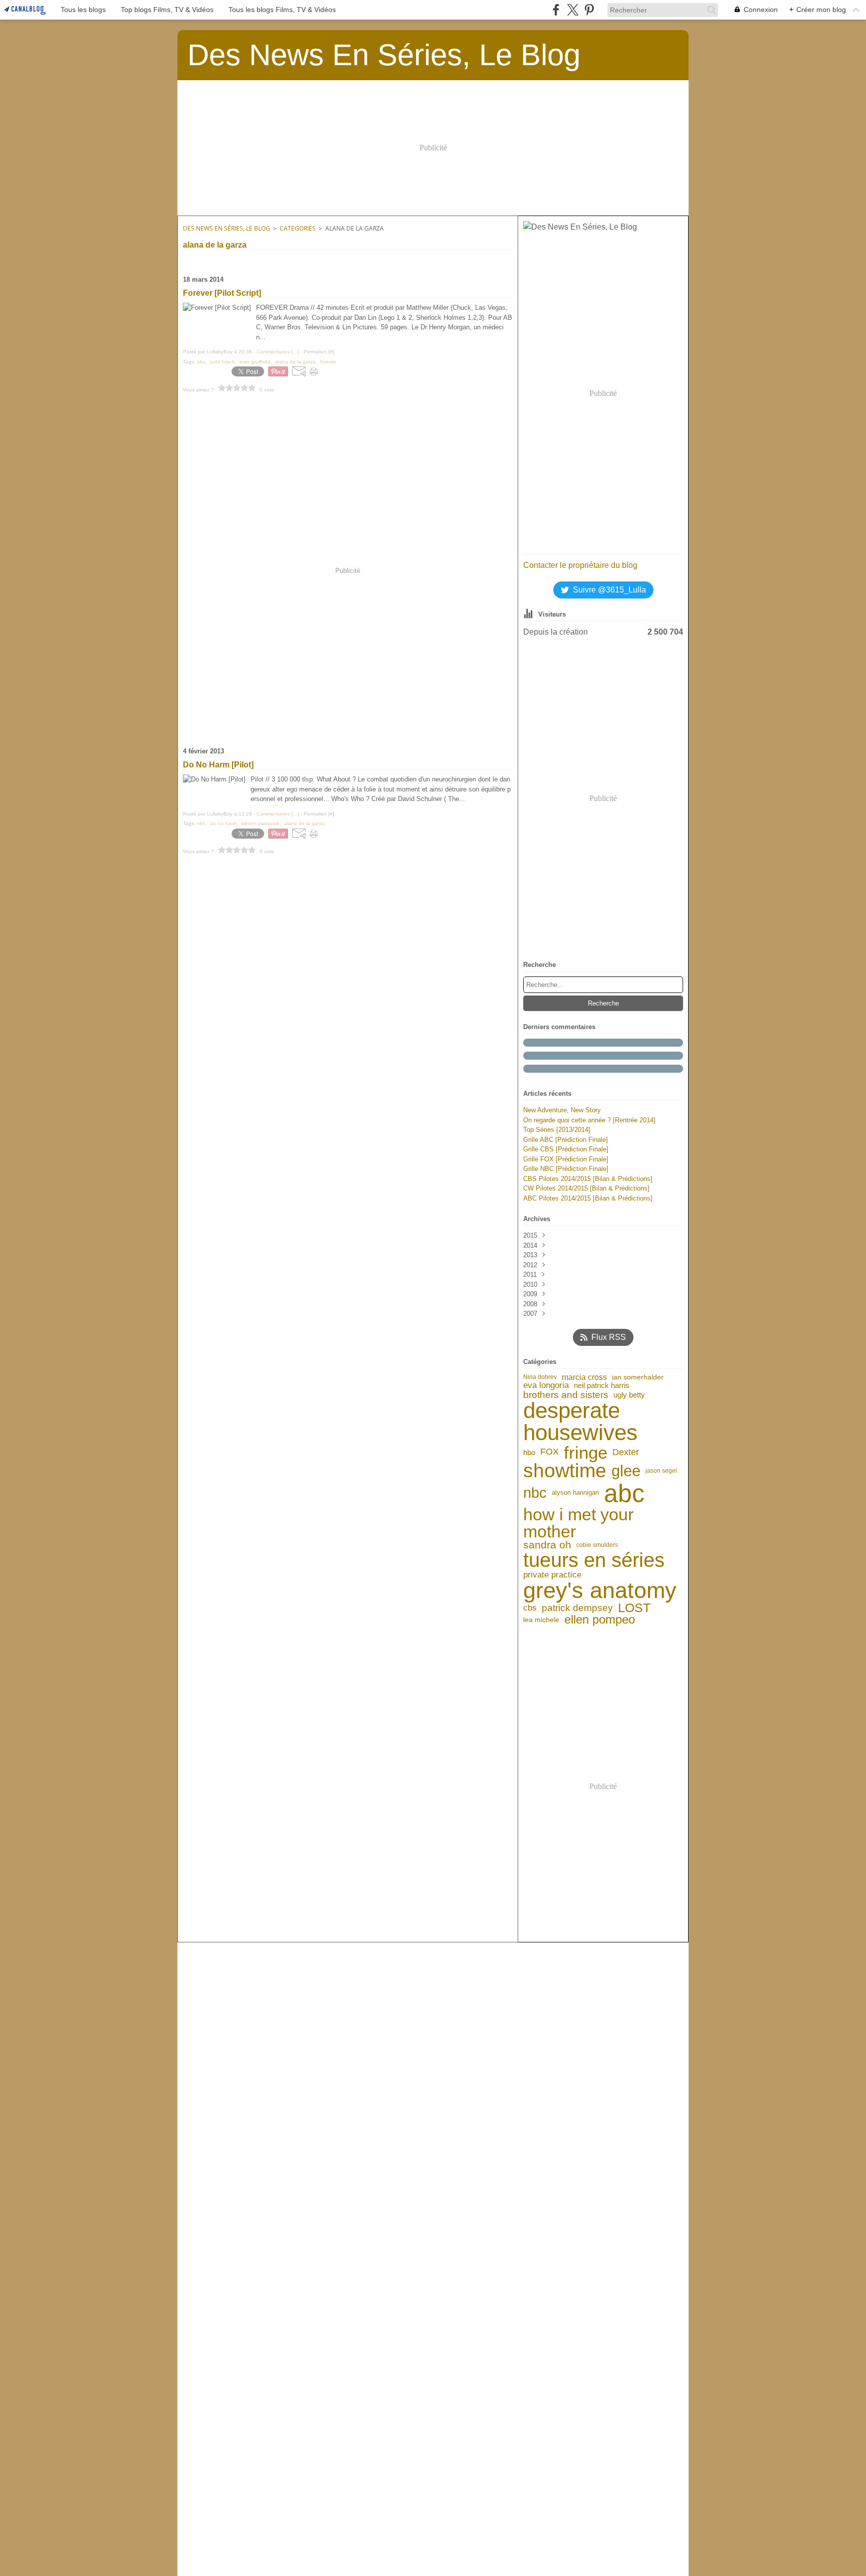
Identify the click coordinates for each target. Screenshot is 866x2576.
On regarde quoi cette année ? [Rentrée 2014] (589, 1120)
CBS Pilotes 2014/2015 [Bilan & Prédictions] (588, 1179)
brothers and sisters (566, 1395)
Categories (298, 228)
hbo (529, 1452)
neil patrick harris (602, 1386)
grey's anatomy (600, 1590)
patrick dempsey (577, 1608)
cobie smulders (597, 1545)
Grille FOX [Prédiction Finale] (566, 1159)
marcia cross (584, 1377)
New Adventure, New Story (562, 1110)
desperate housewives (580, 1422)
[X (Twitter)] (573, 10)
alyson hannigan (575, 1493)
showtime (565, 1471)
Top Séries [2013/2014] (557, 1130)
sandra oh (547, 1545)
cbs (530, 1608)
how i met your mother (578, 1523)
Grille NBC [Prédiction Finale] (566, 1169)
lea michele (541, 1620)
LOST (634, 1608)
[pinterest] (589, 10)
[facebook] (556, 10)
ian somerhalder (638, 1377)
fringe (586, 1452)
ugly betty (629, 1395)
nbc (535, 1493)
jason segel (661, 1471)
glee (626, 1471)
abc (624, 1493)
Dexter (626, 1452)
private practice (552, 1575)
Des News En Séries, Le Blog (227, 228)
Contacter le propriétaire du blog (580, 565)
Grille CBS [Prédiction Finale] (566, 1149)
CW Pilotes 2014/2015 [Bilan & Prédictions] (586, 1188)
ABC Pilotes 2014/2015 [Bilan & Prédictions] (588, 1198)
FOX (550, 1452)
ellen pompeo (600, 1620)
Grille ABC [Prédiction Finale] (566, 1140)
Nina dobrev (540, 1377)
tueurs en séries (594, 1560)
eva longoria (546, 1385)
